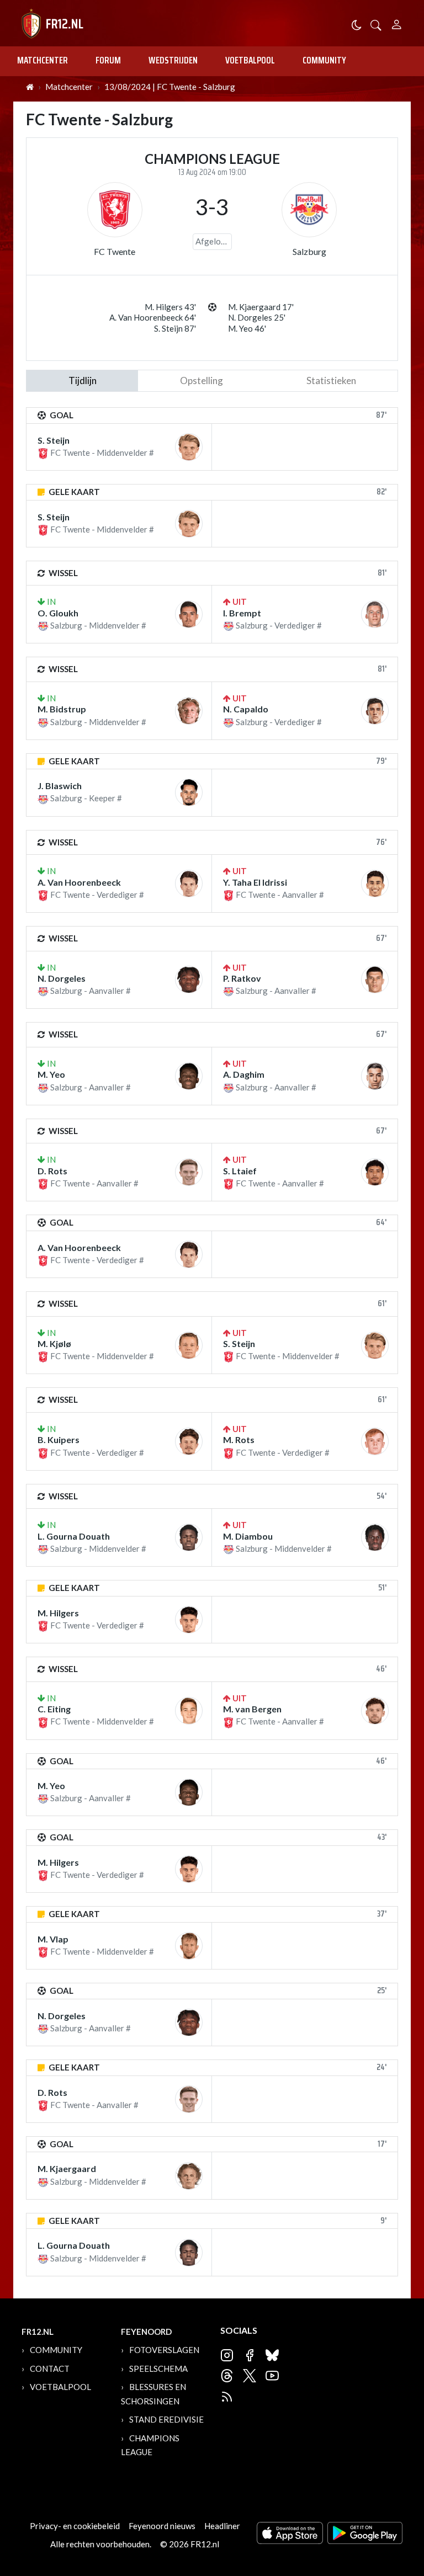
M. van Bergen (252, 1709)
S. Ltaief (240, 1171)
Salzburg (309, 251)
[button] (376, 24)
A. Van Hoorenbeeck (79, 882)
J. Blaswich (60, 786)
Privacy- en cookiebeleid (75, 2526)
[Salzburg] (309, 210)
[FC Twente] (115, 210)
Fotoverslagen (164, 2350)
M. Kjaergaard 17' (261, 307)
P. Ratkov (242, 978)
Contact (50, 2369)
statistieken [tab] (331, 380)
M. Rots (239, 1439)
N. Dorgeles (62, 978)
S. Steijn (54, 440)
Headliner (222, 2526)
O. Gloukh (58, 613)
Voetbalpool (250, 60)
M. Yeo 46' (247, 328)
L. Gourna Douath (74, 1536)
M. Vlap (53, 1939)
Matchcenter (43, 60)
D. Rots (52, 1171)
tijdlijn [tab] (83, 380)
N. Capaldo (246, 709)
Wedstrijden (173, 60)
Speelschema (158, 2369)
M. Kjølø (54, 1343)
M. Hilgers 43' (170, 307)
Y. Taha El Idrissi (255, 882)
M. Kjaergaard (67, 2168)
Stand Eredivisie (166, 2419)
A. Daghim (244, 1074)
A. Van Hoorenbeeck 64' (153, 317)
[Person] (397, 23)
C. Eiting (54, 1709)
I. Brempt (242, 613)
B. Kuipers (59, 1439)
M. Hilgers (58, 1613)
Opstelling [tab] (202, 380)
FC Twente (115, 251)
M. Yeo (51, 1074)
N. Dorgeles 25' (257, 317)
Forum (108, 60)
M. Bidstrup (62, 709)
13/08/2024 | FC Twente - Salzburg (170, 87)
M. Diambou (248, 1536)
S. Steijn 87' (175, 328)
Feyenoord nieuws (162, 2526)
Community (324, 60)
